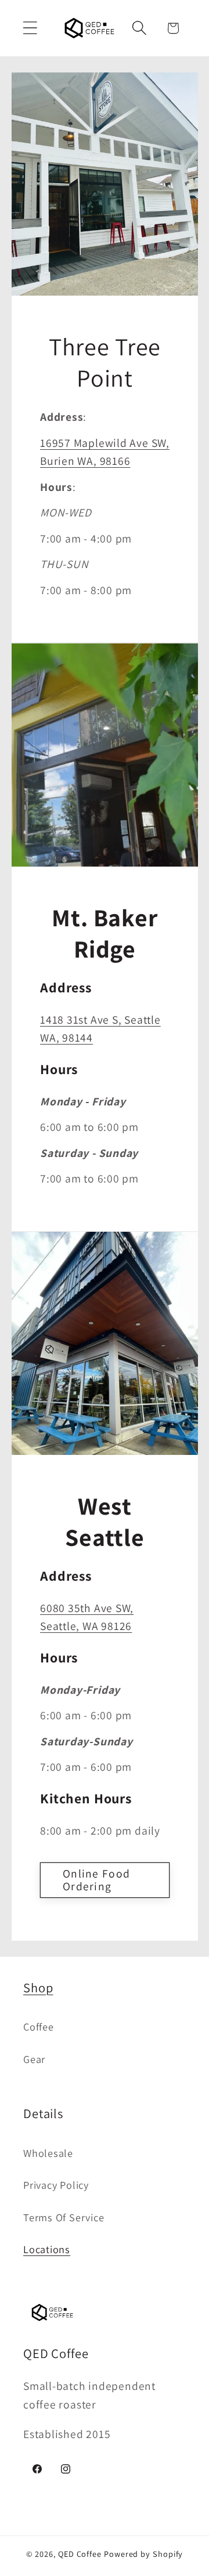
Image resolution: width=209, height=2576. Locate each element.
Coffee (39, 2026)
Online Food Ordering (96, 1880)
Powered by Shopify (143, 2554)
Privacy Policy (56, 2185)
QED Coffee (80, 2554)
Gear (34, 2059)
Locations (47, 2249)
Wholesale (48, 2153)
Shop (38, 1987)
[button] (30, 28)
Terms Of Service (64, 2217)
